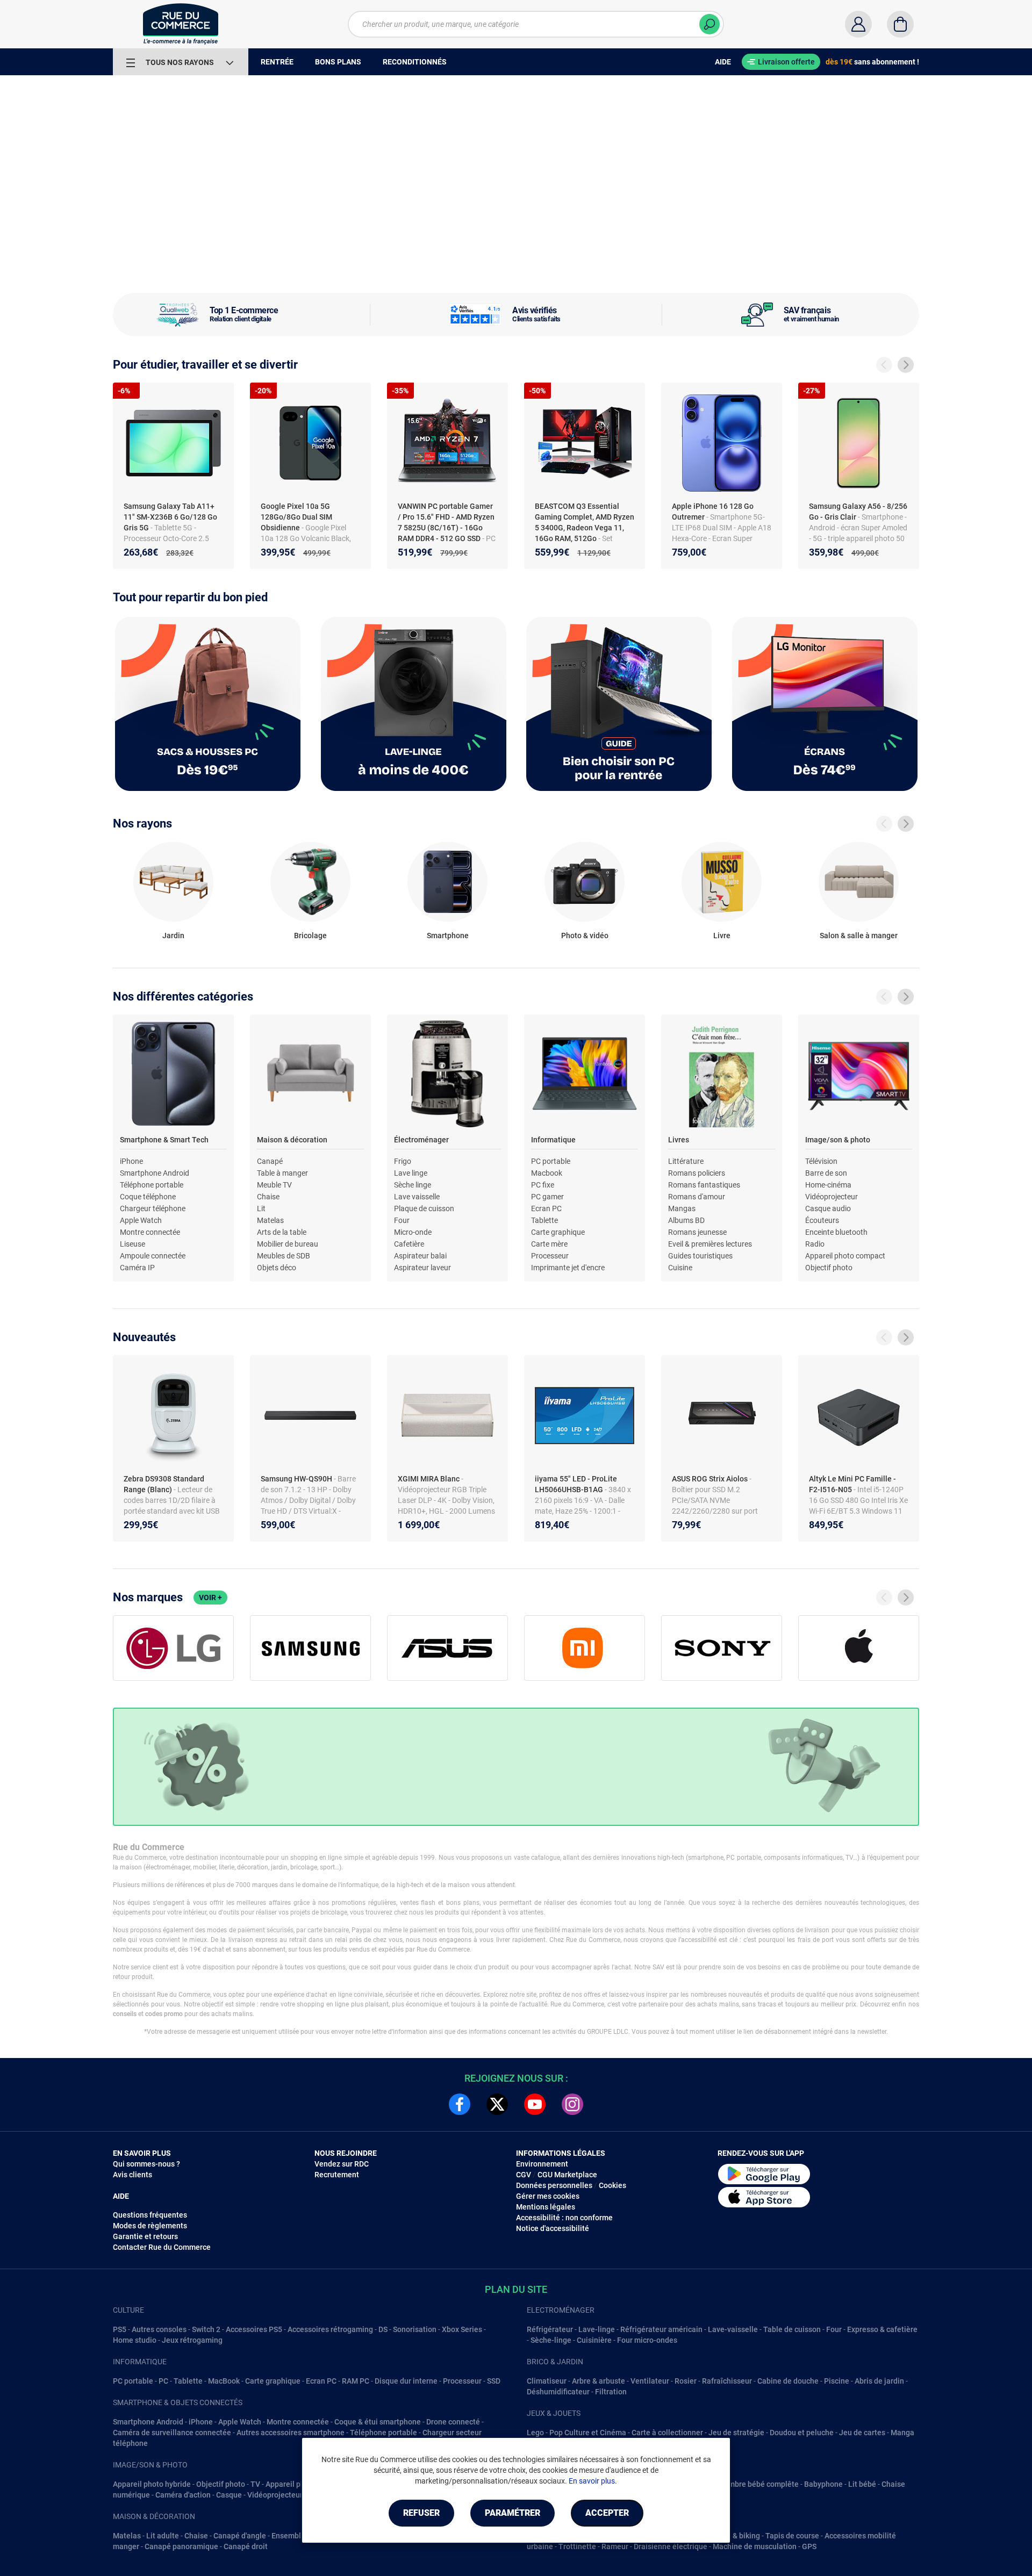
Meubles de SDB (284, 1256)
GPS (809, 2546)
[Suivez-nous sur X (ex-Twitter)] (497, 2104)
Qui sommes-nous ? (146, 2164)
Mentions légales (546, 2207)
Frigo (403, 1161)
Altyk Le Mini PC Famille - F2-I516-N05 (852, 1484)
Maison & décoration (292, 1140)
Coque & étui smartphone (378, 2422)
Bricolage (310, 936)
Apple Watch (141, 1220)
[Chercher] (709, 24)
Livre (722, 936)
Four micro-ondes (647, 2340)
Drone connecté (453, 2422)
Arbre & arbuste (599, 2381)
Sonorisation (415, 2329)
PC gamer (547, 1197)
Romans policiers (697, 1173)
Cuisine (680, 1268)
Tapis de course (792, 2536)
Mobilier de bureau (288, 1244)
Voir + (210, 1598)
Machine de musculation (755, 2546)
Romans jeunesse (697, 1232)
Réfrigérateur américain (661, 2329)
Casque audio (828, 1208)
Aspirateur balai (420, 1256)
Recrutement (337, 2175)
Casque (229, 2495)
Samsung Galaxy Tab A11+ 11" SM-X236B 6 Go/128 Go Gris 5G (170, 517)
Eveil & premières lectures (710, 1244)
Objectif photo (829, 1268)
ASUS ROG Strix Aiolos (711, 1479)
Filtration (611, 2392)
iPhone (131, 1161)
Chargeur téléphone (153, 1208)
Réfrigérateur (550, 2329)
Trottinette (577, 2546)
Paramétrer (513, 2513)
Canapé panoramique (181, 2546)
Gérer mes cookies (548, 2196)
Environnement (542, 2164)
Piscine (837, 2381)
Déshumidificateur (558, 2392)
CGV (524, 2175)
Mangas (682, 1208)
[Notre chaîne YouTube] (535, 2104)
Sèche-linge (551, 2340)
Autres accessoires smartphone (291, 2433)
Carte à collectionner (667, 2433)
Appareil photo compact (845, 1256)
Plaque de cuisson (424, 1208)
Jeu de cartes (862, 2433)
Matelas (270, 1220)
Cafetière (409, 1244)
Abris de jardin (879, 2381)
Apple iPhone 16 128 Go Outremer (713, 512)
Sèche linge (413, 1185)
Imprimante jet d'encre (568, 1268)
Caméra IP (137, 1268)
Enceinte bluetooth (836, 1232)
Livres (679, 1140)
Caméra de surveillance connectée (172, 2433)
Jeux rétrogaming (192, 2340)
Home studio (135, 2340)
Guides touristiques (700, 1256)
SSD (494, 2381)
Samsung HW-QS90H (297, 1479)
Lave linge (411, 1173)
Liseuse (132, 1244)
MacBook (224, 2381)
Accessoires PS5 (254, 2329)
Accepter (607, 2513)
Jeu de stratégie (736, 2433)
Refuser (421, 2513)
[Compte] (858, 24)
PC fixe (543, 1185)
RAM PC (356, 2381)
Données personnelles (554, 2185)
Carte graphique (558, 1232)
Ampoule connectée (153, 1256)
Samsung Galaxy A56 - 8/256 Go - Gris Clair (858, 512)
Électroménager (421, 1140)
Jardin (173, 936)
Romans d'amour (697, 1197)
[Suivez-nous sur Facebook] (460, 2104)
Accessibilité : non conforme (564, 2218)
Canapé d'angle (240, 2536)
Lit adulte (163, 2536)
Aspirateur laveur (422, 1268)
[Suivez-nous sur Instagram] (572, 2104)
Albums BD (686, 1220)
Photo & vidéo (585, 936)
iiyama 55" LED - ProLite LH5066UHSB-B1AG (576, 1484)
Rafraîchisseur (727, 2381)
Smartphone (448, 936)
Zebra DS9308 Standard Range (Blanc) (164, 1484)
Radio (815, 1244)
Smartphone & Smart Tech (164, 1140)
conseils (125, 2014)
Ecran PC (546, 1208)
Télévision (821, 1161)
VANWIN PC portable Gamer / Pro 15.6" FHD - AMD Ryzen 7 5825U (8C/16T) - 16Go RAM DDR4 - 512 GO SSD (446, 522)
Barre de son (826, 1173)
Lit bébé (862, 2484)
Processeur (550, 1256)
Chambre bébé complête (757, 2484)
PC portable (551, 1161)
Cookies (612, 2185)
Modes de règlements (150, 2226)
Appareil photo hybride (152, 2484)
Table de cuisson (792, 2329)
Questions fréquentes (150, 2215)
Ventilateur (650, 2381)
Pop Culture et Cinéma (588, 2433)
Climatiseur (547, 2381)
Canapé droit (246, 2546)
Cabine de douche (788, 2381)
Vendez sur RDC (342, 2164)
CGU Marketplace (567, 2175)
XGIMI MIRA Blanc (429, 1479)
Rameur (615, 2546)
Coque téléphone (148, 1197)
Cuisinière (594, 2340)
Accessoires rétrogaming (330, 2329)
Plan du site (516, 2289)
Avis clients (132, 2175)
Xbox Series (462, 2329)
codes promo (164, 2014)
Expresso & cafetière (882, 2329)
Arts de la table (282, 1232)
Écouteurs (822, 1220)
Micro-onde (413, 1232)
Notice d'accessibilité (553, 2228)
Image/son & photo (838, 1140)
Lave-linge (597, 2329)
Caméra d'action (183, 2495)
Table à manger (282, 1173)
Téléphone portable (152, 1185)
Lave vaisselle (417, 1197)
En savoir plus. (593, 2481)
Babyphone (823, 2484)
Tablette (544, 1220)
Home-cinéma (828, 1185)
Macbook (547, 1173)
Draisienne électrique (671, 2546)
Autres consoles (159, 2329)
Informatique (553, 1140)
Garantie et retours (145, 2236)
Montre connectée (150, 1232)
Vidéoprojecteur (832, 1197)
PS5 (120, 2329)
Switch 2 (206, 2329)
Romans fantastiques (704, 1185)
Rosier (686, 2381)
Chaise (268, 1197)
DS (383, 2329)
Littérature (686, 1161)
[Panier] (900, 24)
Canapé (270, 1161)
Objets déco (277, 1268)
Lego (535, 2433)
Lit (261, 1208)
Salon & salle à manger (859, 936)
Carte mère (549, 1244)
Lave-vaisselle (733, 2329)
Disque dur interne (406, 2381)
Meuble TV (274, 1185)
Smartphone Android (155, 1173)
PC (163, 2381)
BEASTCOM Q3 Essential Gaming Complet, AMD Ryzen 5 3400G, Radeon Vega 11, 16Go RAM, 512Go (585, 522)
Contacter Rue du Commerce (162, 2247)
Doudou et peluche (802, 2433)
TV (255, 2484)
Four (402, 1220)
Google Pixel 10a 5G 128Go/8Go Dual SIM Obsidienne (296, 517)
